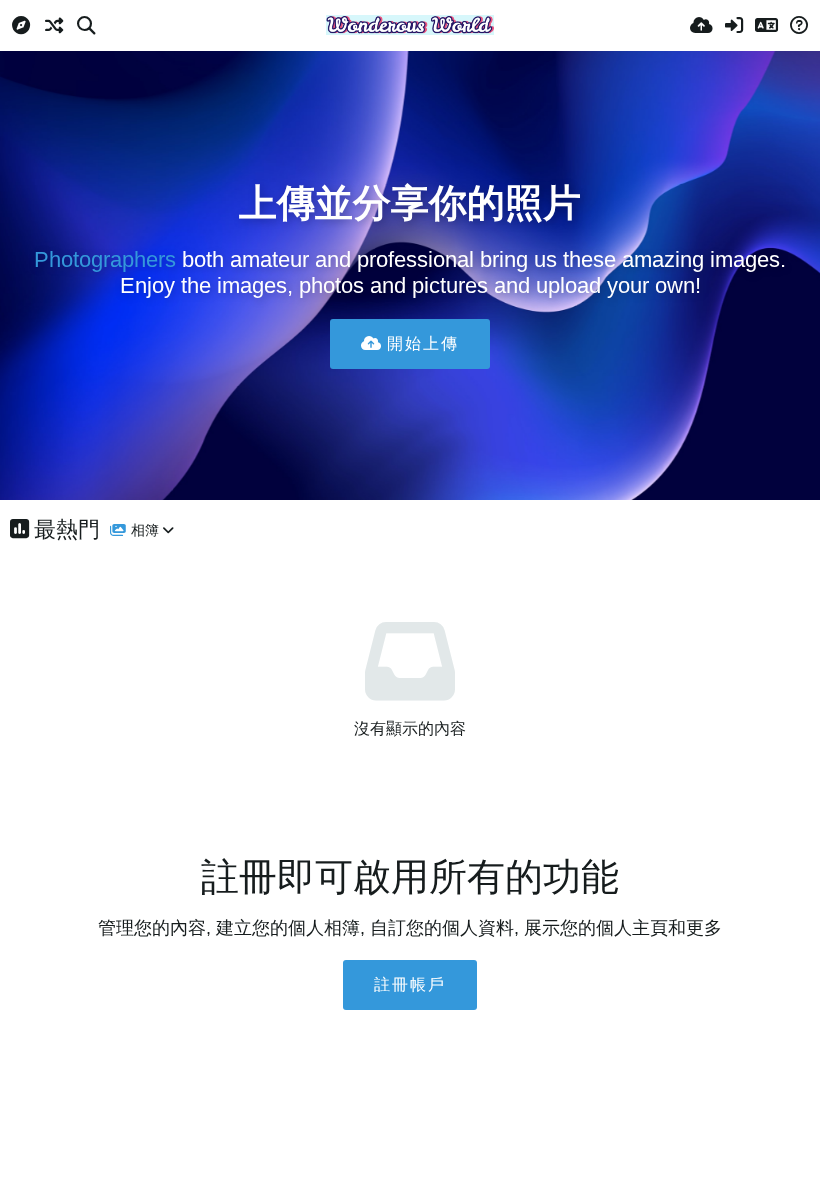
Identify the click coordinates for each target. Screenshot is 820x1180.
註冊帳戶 (410, 984)
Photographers (105, 259)
